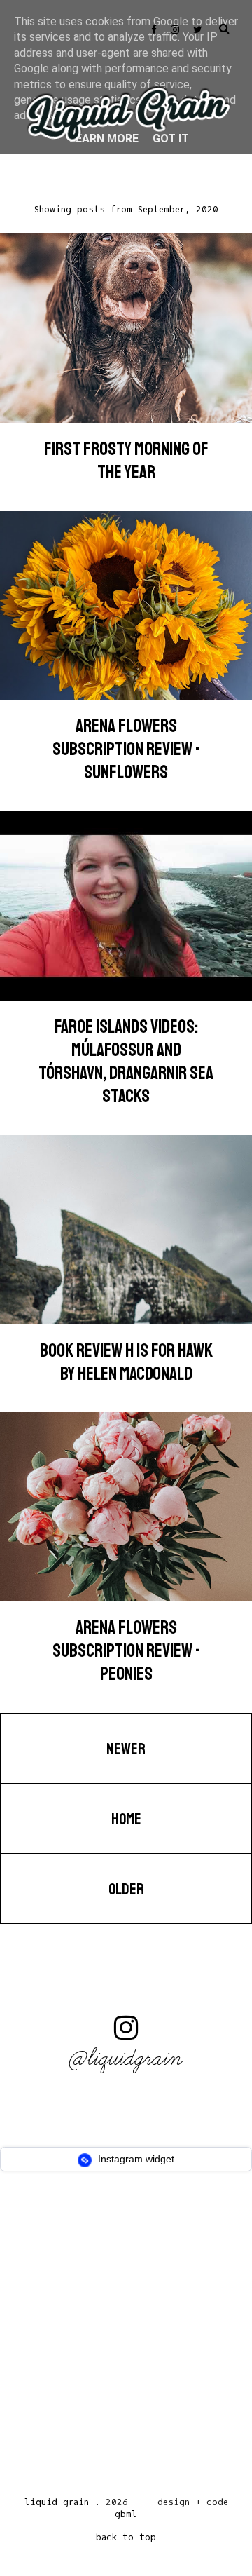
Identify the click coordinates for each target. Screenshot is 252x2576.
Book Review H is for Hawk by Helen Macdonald (126, 1362)
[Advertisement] (126, 2338)
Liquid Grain (57, 2502)
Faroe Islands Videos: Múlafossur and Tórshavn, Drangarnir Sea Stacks (126, 1062)
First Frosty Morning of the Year (126, 461)
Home (126, 1819)
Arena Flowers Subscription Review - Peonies (126, 1651)
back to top (126, 2537)
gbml (126, 2514)
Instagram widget (135, 2159)
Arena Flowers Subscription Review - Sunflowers (126, 749)
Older (126, 1890)
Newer (126, 1749)
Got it (171, 138)
